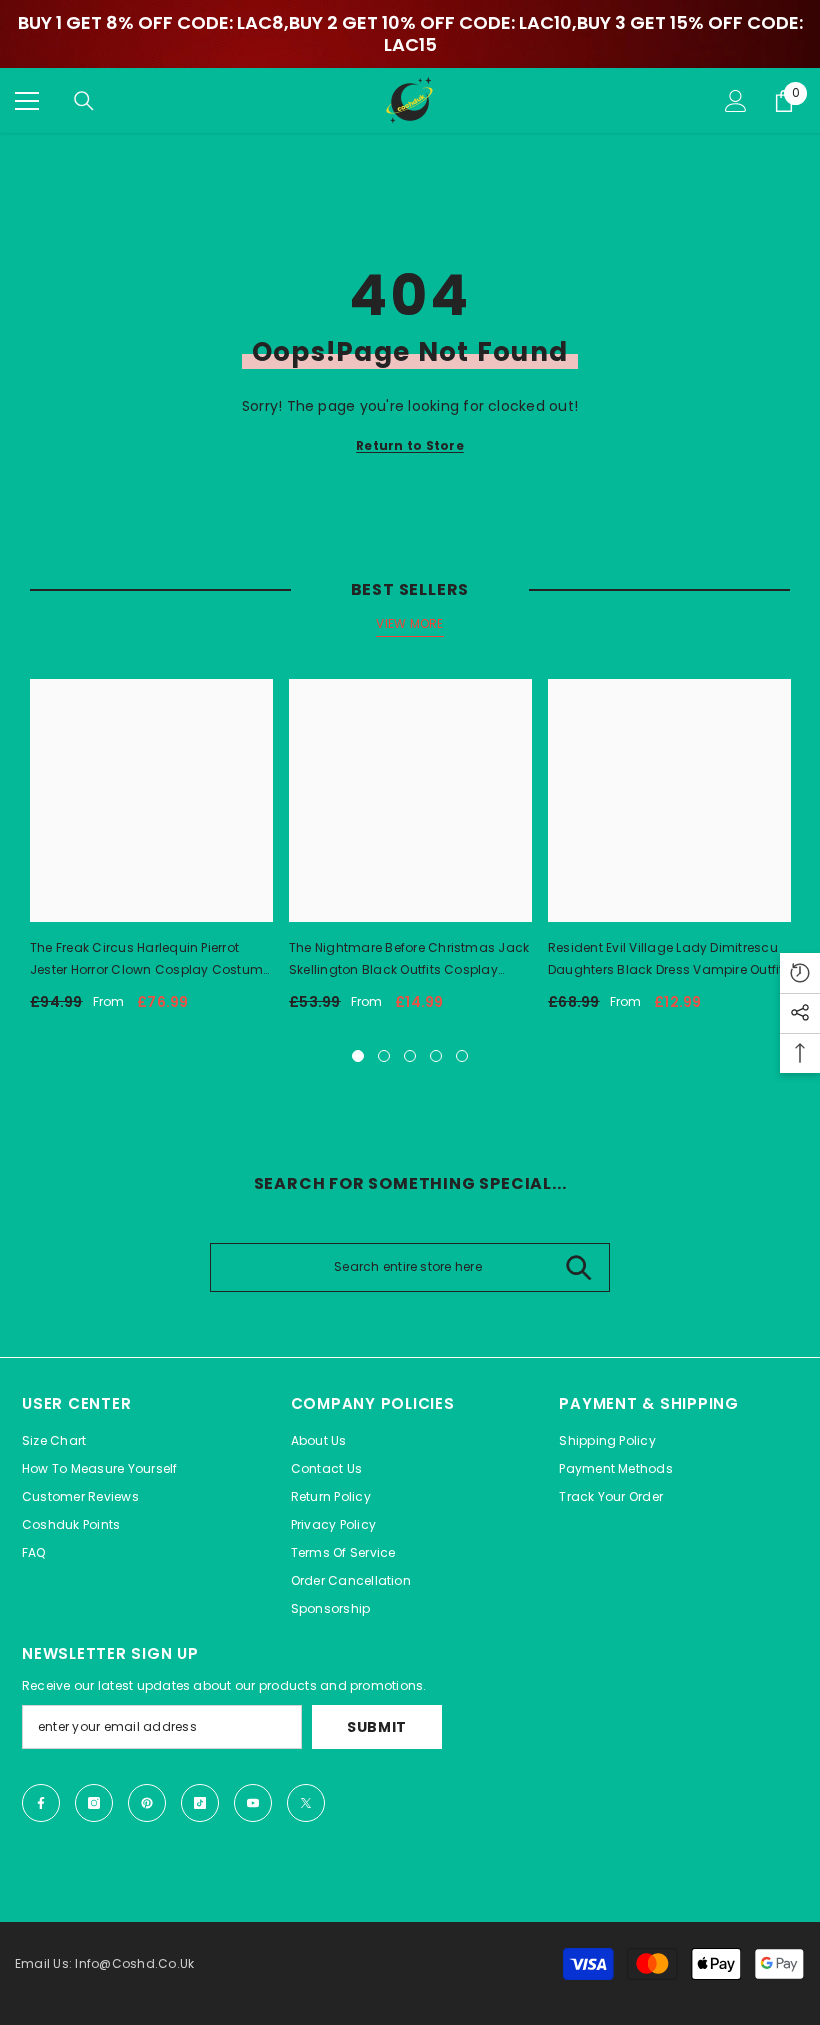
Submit (377, 1727)
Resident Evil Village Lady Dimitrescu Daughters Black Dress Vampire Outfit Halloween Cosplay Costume (666, 960)
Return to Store (410, 445)
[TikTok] (200, 1803)
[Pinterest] (147, 1803)
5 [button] (462, 1056)
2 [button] (384, 1056)
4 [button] (436, 1056)
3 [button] (410, 1056)
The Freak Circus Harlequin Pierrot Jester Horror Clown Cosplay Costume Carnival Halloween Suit (150, 960)
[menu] (27, 101)
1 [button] (358, 1056)
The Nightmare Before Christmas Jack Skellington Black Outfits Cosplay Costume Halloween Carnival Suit (409, 960)
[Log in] (736, 101)
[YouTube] (253, 1803)
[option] (151, 853)
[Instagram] (94, 1803)
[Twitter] (306, 1803)
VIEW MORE (409, 623)
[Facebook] (41, 1803)
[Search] (84, 101)
